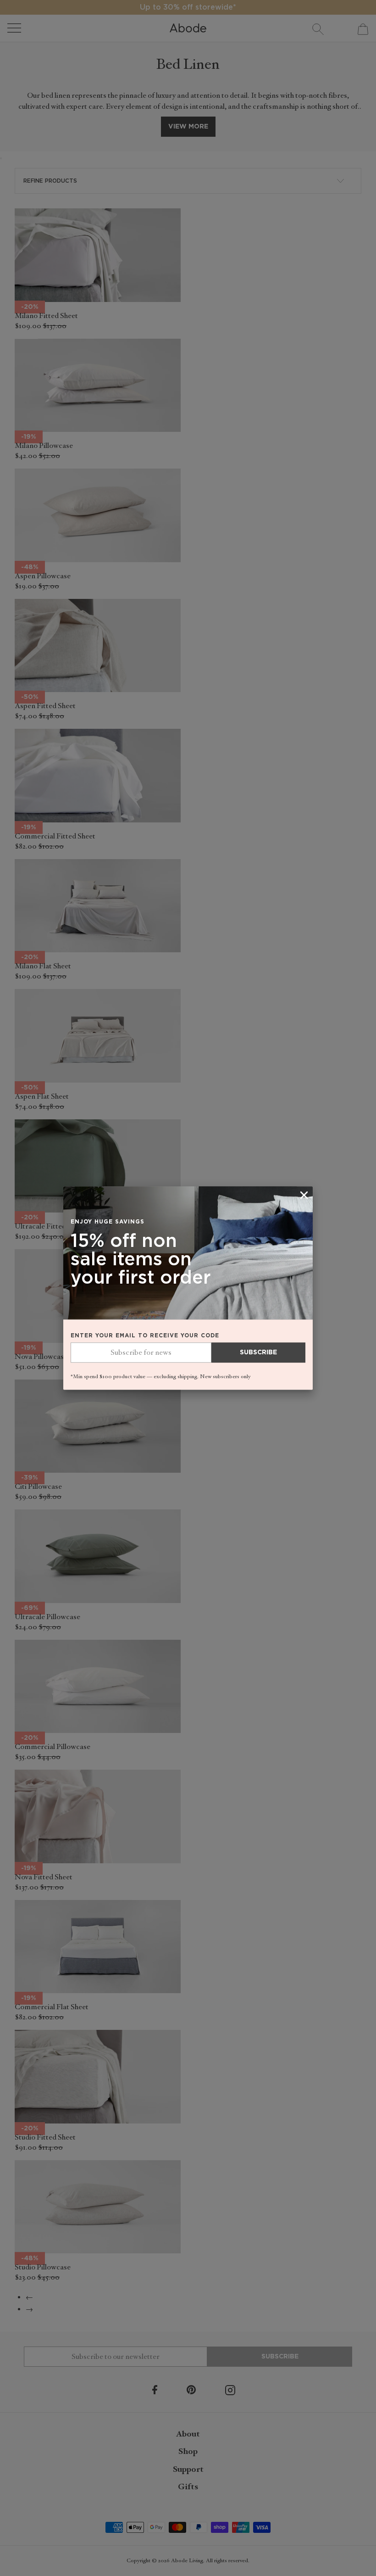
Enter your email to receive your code (145, 1335)
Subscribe (258, 1352)
